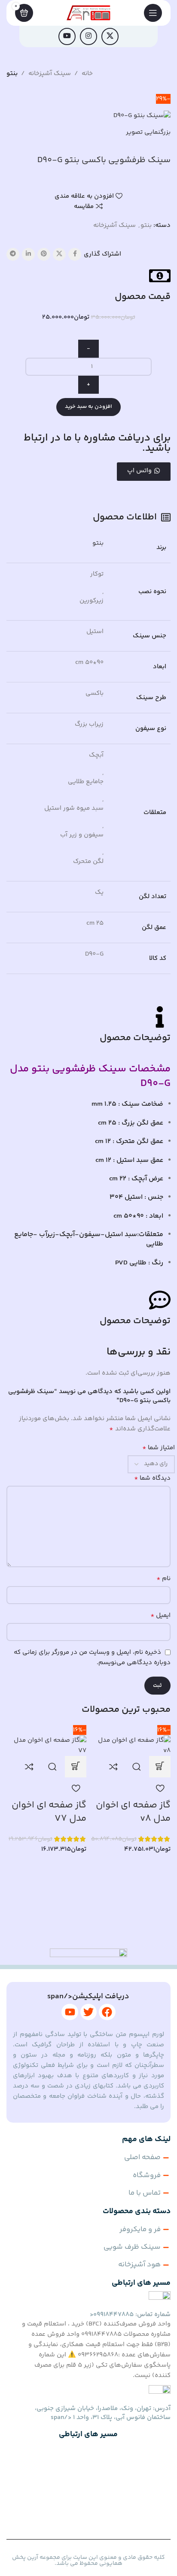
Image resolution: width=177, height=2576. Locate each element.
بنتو (12, 74)
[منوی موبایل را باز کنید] (153, 13)
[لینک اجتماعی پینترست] (44, 254)
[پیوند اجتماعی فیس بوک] (75, 254)
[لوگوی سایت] (89, 13)
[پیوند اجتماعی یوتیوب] (67, 36)
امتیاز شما (159, 1448)
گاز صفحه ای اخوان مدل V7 (49, 1812)
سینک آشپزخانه (50, 74)
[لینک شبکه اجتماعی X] (110, 36)
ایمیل (160, 1616)
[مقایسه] (113, 1767)
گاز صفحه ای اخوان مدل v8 (133, 1812)
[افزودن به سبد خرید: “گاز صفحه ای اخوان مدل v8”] (160, 1767)
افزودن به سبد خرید (88, 407)
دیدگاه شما (152, 1478)
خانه (87, 74)
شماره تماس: (130, 2315)
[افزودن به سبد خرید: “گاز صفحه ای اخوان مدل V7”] (76, 1767)
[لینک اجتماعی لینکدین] (28, 254)
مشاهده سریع (137, 1767)
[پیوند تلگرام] (13, 254)
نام (163, 1579)
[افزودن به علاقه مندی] (160, 1788)
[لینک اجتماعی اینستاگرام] (88, 36)
